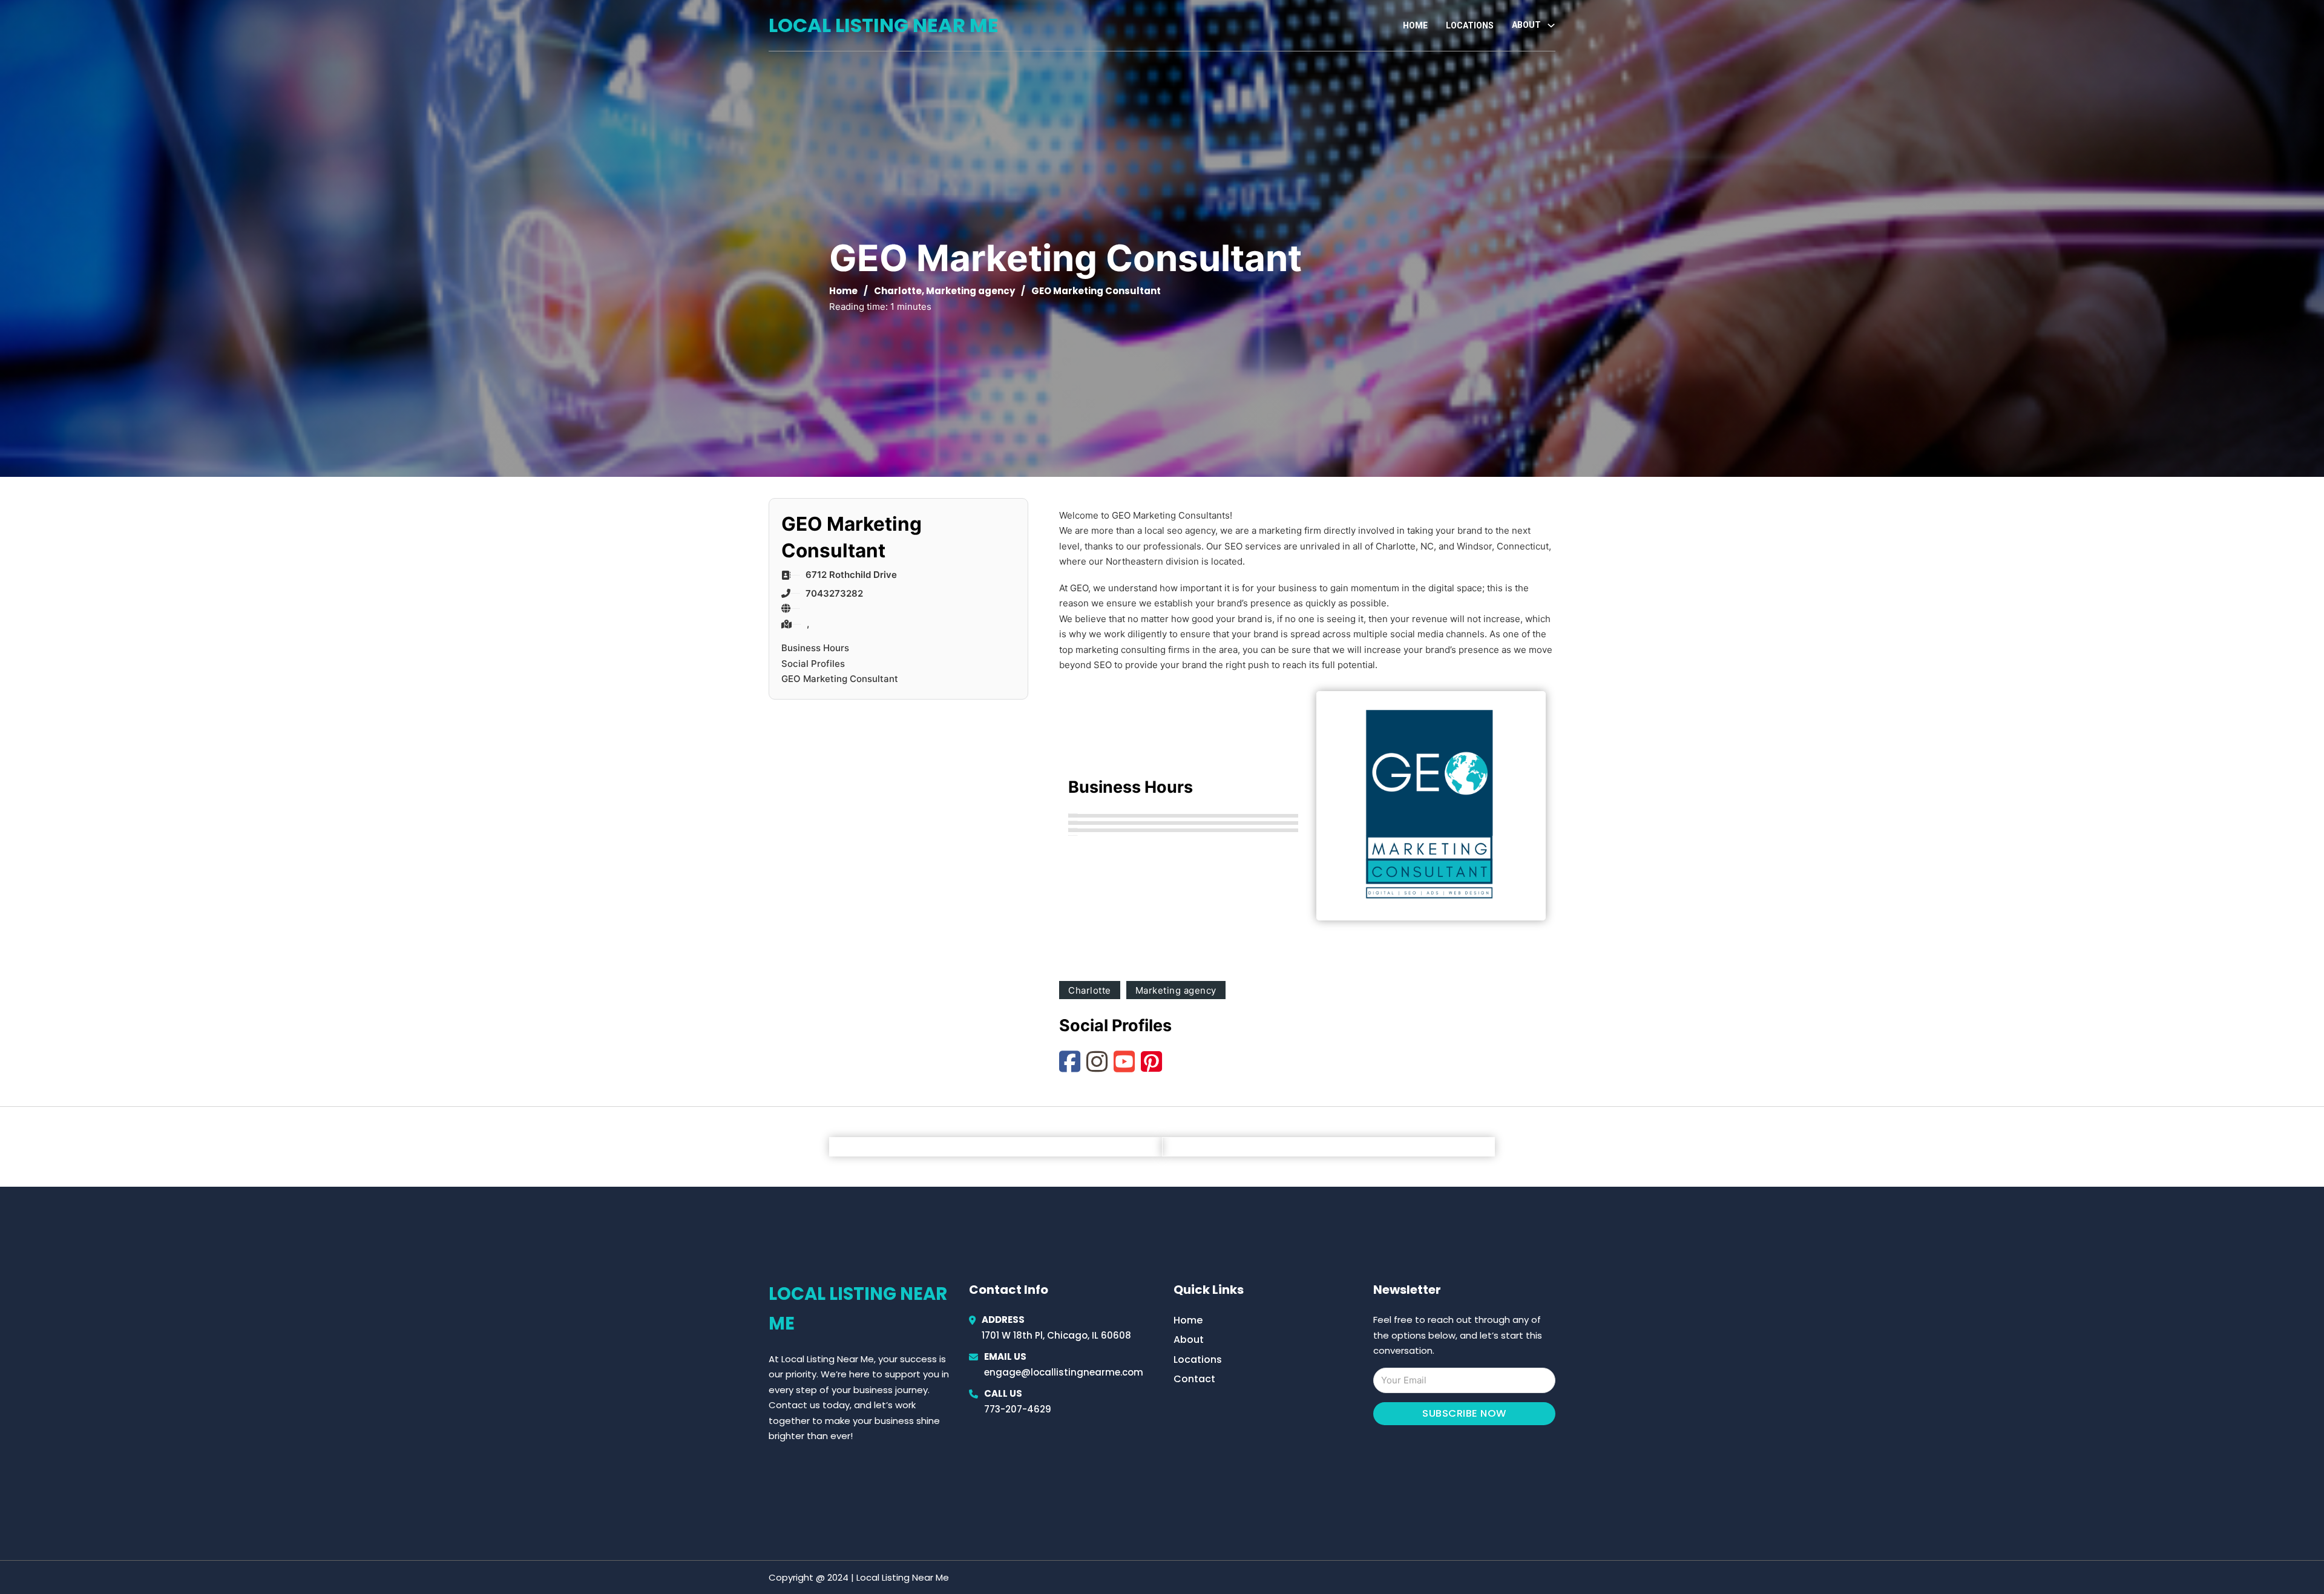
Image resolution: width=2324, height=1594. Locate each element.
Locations (1470, 25)
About (1189, 1340)
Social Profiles (813, 664)
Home (1415, 25)
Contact (1194, 1379)
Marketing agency (970, 291)
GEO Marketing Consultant (840, 679)
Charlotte (898, 291)
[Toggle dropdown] (1551, 25)
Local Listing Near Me (884, 25)
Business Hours (815, 648)
